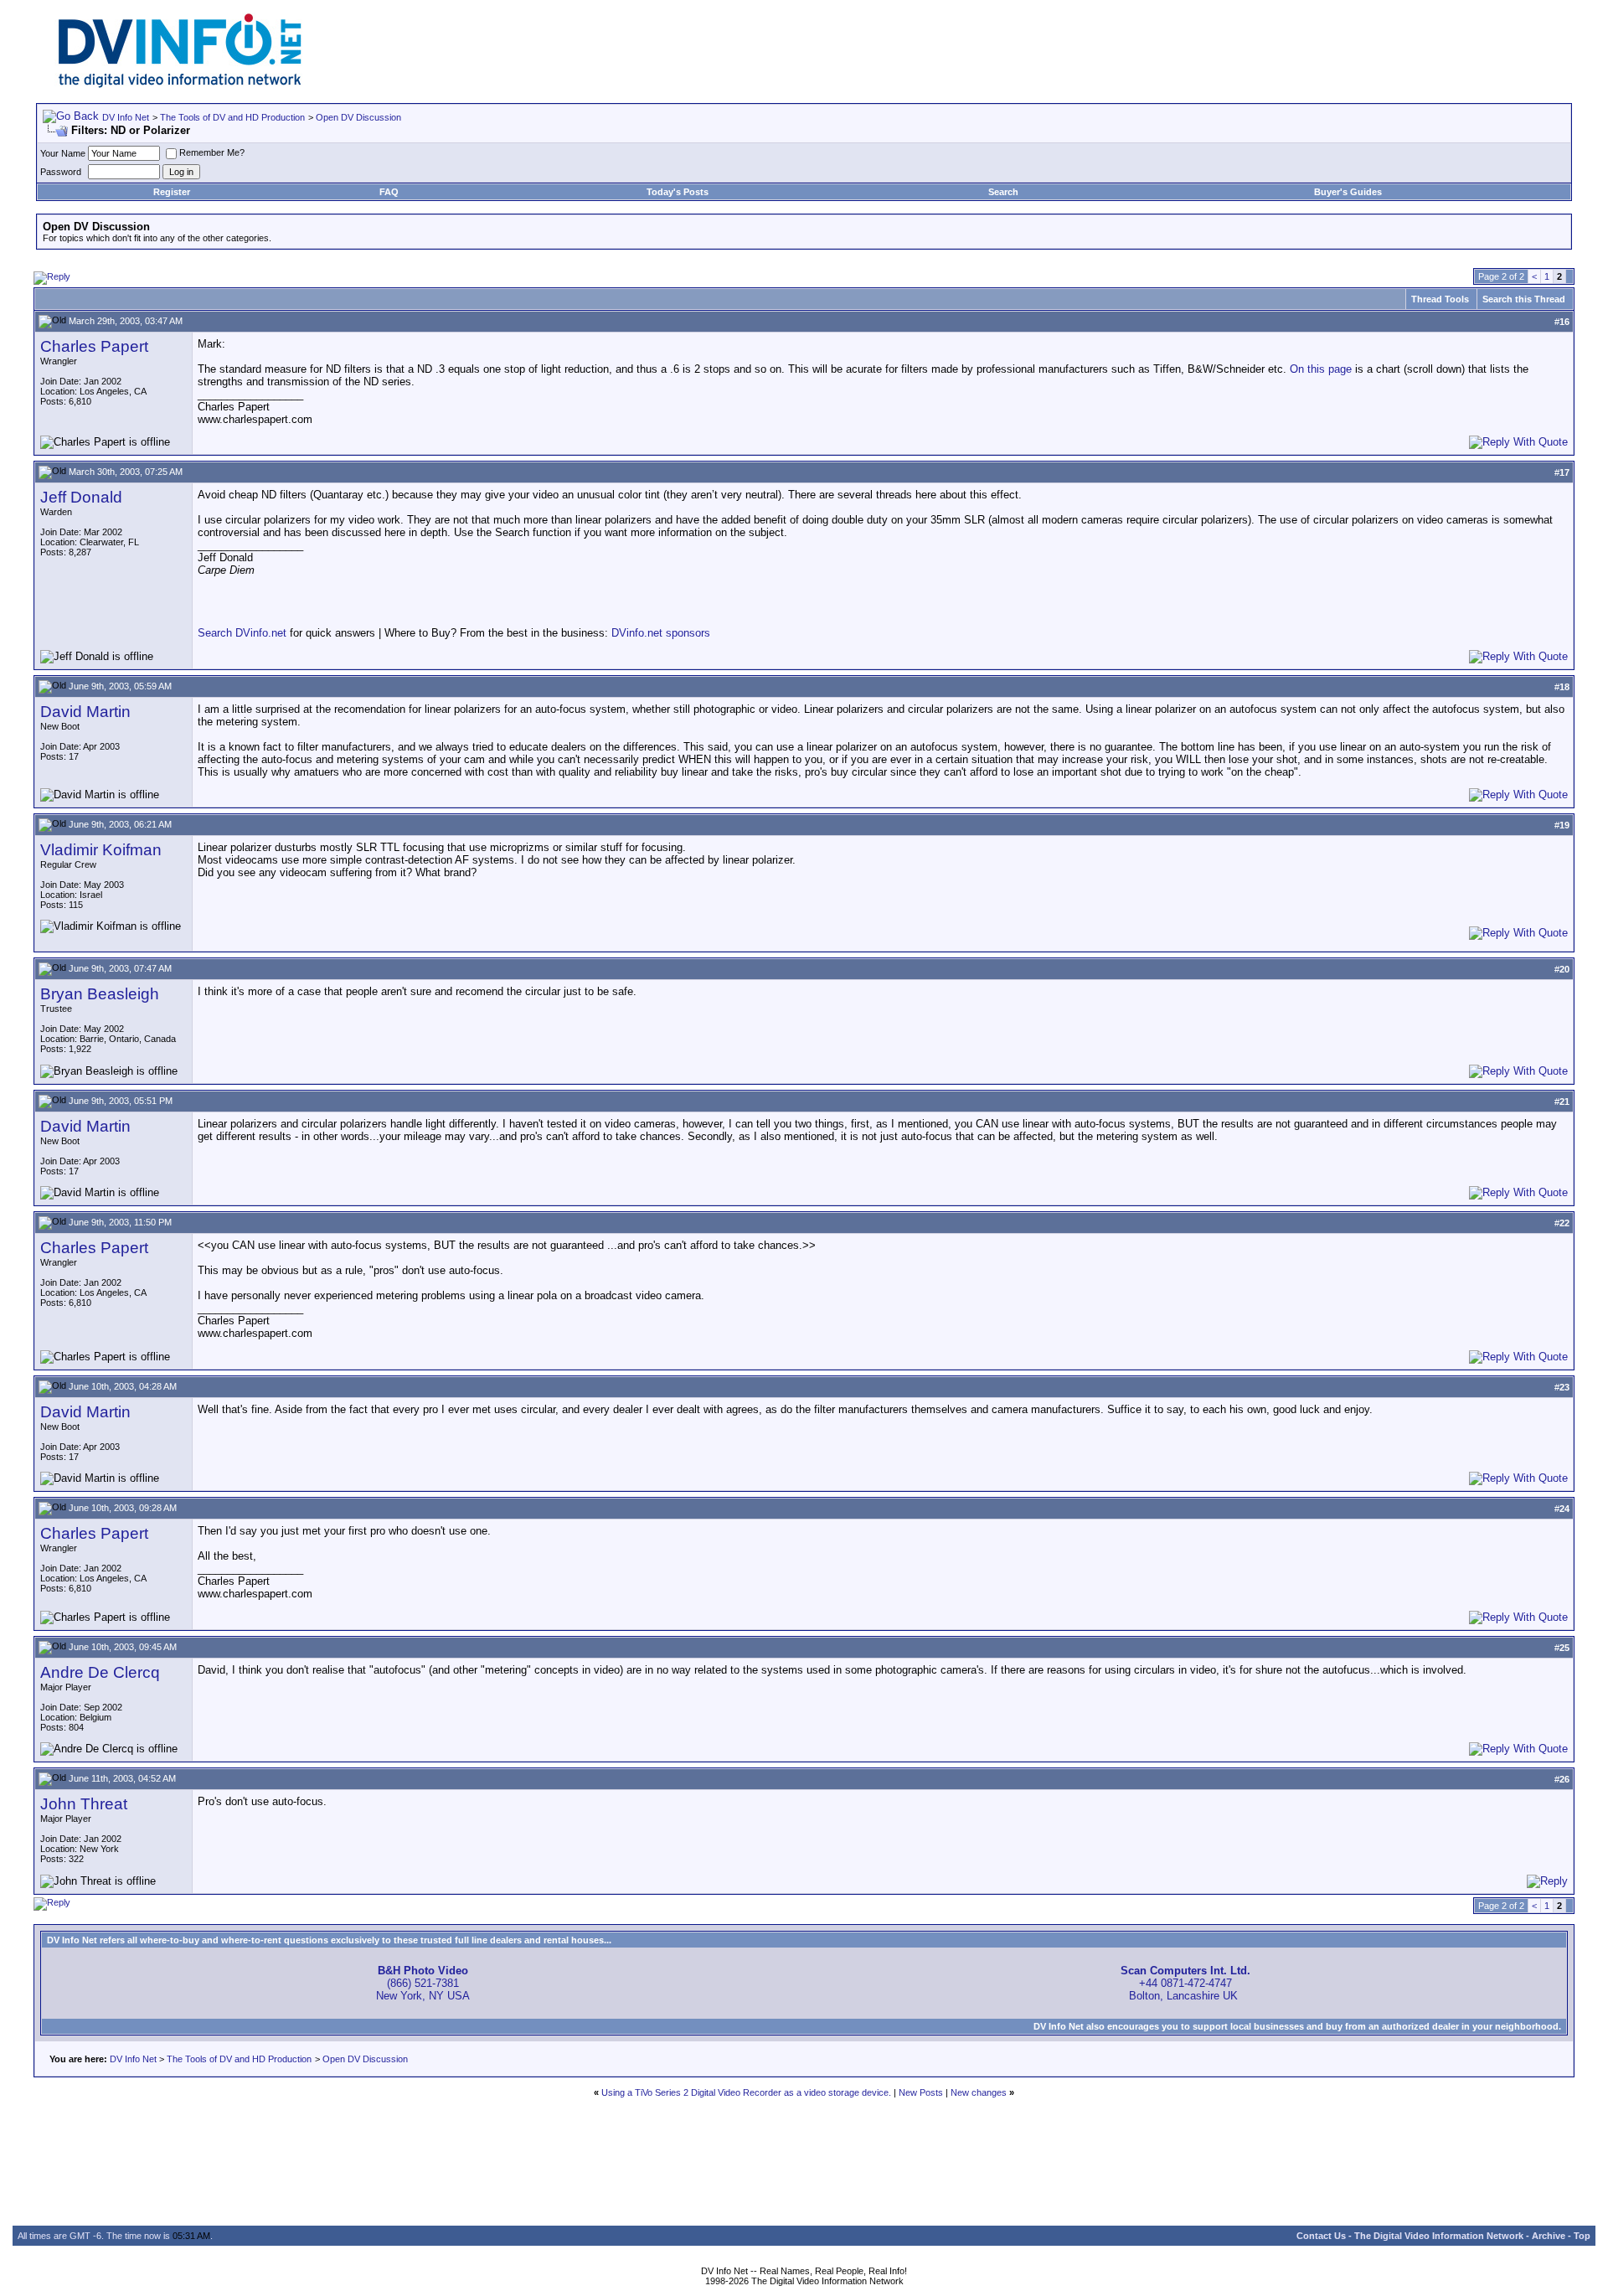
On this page (1321, 369)
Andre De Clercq (100, 1672)
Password (61, 172)
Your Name (63, 153)
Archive (1549, 2236)
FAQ (389, 192)
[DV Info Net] (180, 84)
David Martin (85, 712)
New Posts (921, 2092)
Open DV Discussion (358, 117)
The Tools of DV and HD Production (232, 117)
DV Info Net (126, 117)
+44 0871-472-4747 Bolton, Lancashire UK (1185, 1983)
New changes (979, 2092)
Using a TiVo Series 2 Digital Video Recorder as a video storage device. (746, 2092)
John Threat (84, 1804)
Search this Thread (1524, 299)
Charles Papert (94, 346)
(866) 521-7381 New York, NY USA (423, 1983)
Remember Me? (212, 152)
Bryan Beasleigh (100, 994)
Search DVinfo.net (242, 633)
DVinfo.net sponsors (661, 633)
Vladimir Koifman (101, 850)
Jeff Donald (81, 497)
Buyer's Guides (1348, 192)
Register (172, 192)
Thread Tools (1440, 299)
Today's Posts (678, 192)
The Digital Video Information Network (1439, 2236)
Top (1582, 2236)
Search (1003, 192)
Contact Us (1321, 2236)
